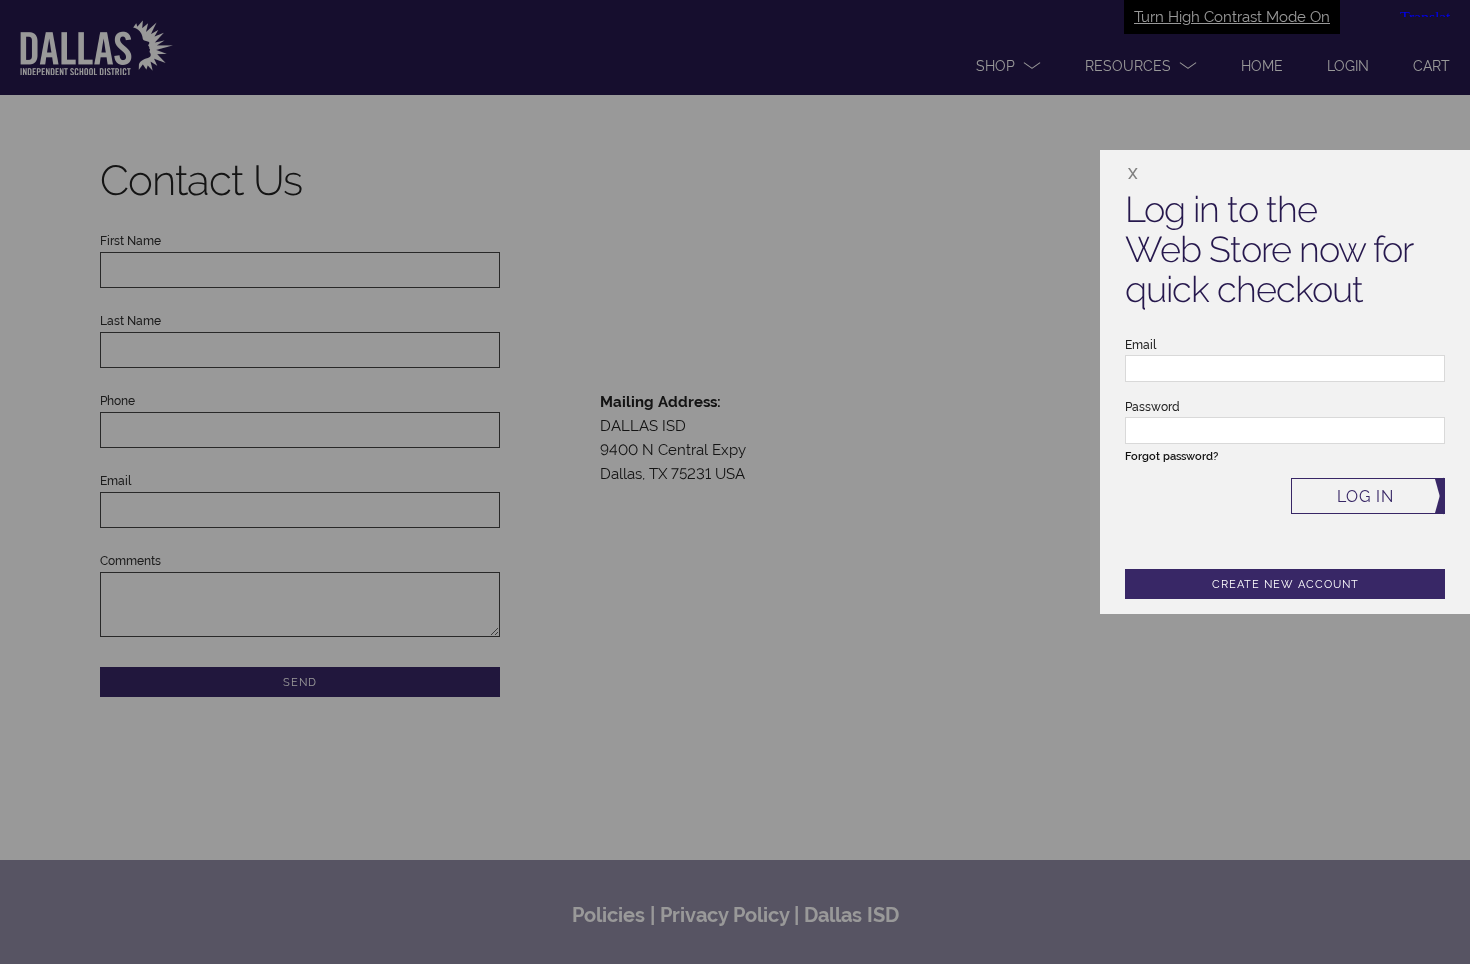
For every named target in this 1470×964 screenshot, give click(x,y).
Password (1152, 407)
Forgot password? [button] (1171, 456)
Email (1140, 345)
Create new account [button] (1285, 584)
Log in (1365, 496)
